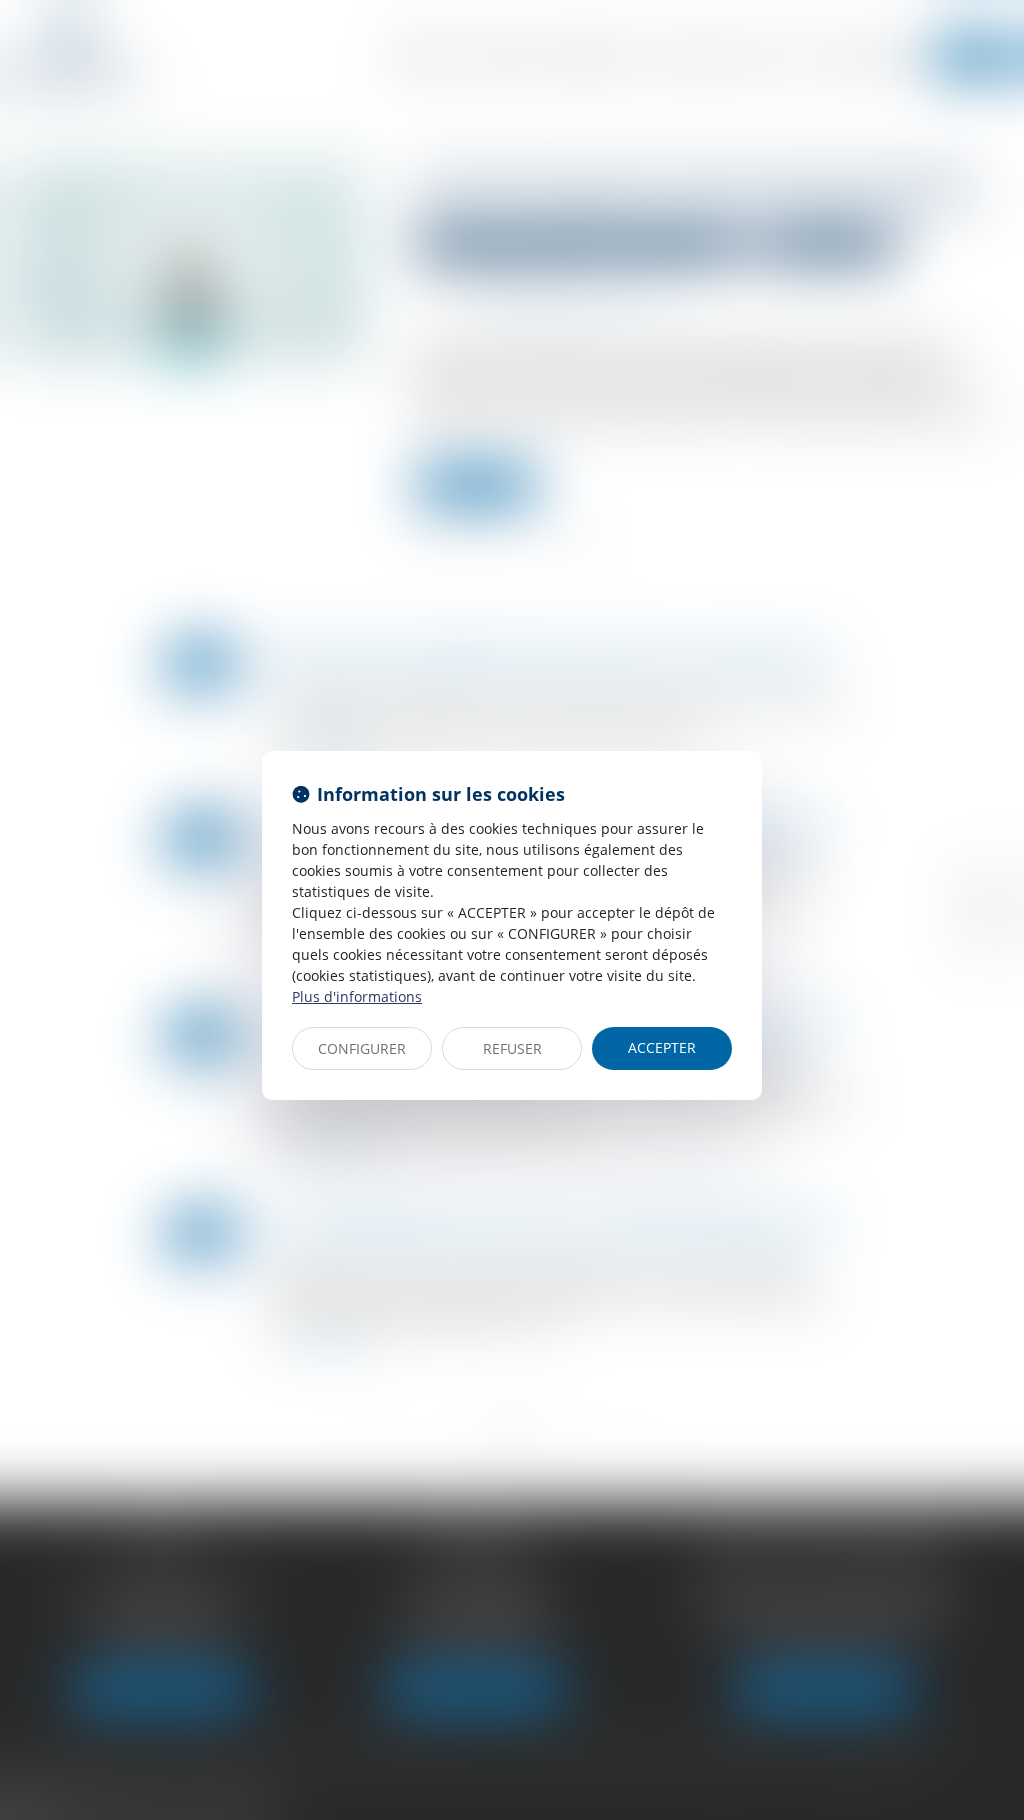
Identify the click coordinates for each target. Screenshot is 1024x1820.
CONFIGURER (362, 1048)
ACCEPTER (662, 1047)
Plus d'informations (357, 996)
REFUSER (512, 1048)
